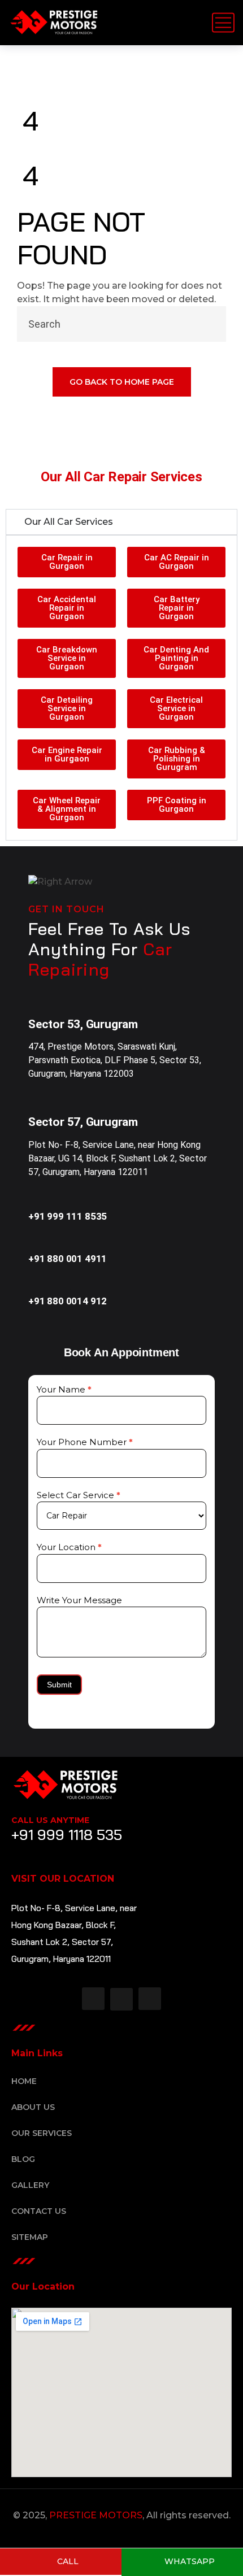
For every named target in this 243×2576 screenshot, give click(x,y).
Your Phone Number (85, 1442)
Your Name (64, 1389)
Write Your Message (79, 1600)
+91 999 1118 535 (67, 1835)
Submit (59, 1685)
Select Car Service (79, 1495)
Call (67, 2561)
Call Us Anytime (50, 1820)
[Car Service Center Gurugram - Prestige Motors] (54, 23)
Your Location (69, 1547)
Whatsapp (188, 2561)
